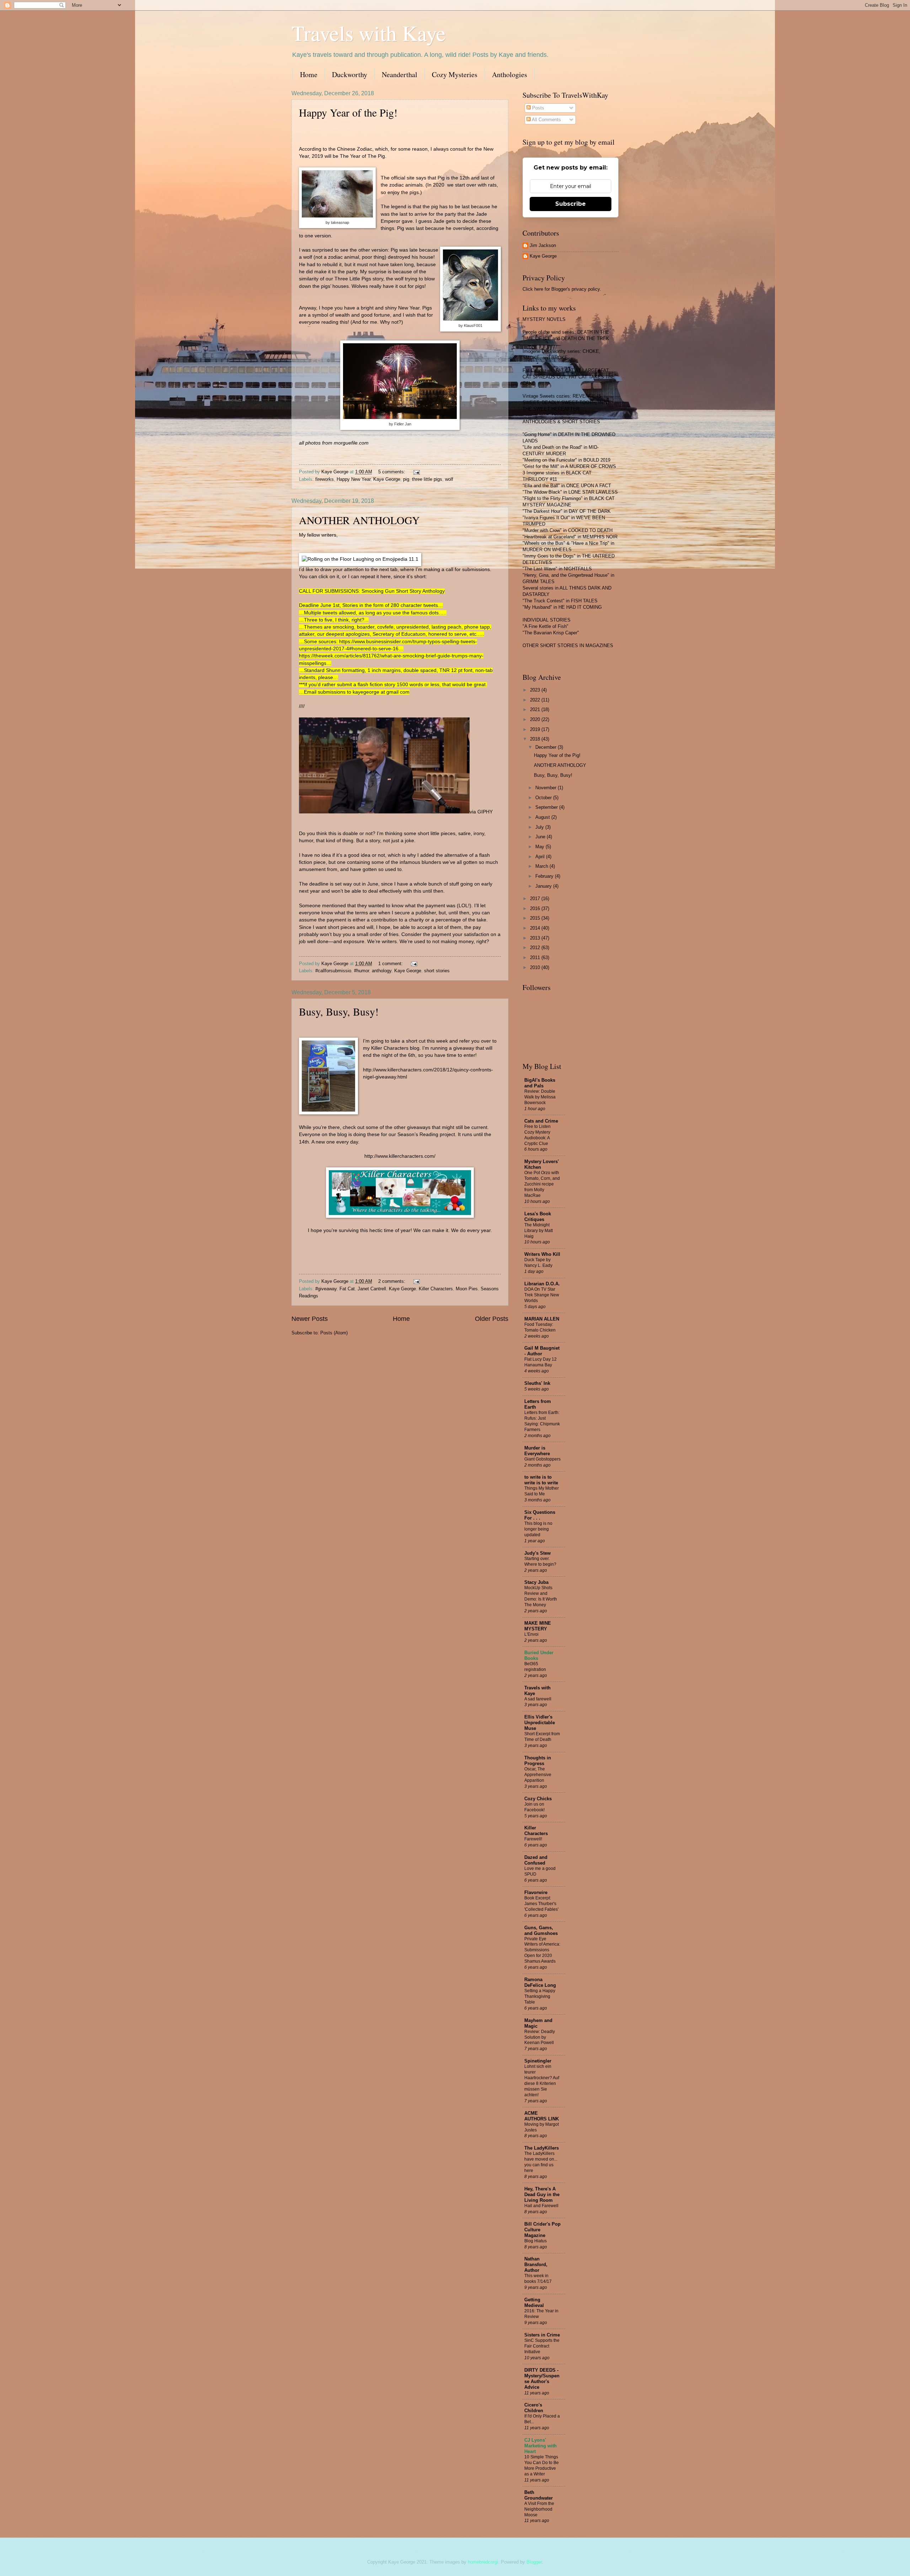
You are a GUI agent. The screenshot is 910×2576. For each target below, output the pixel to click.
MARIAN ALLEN (542, 1319)
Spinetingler (538, 2061)
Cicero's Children (534, 2408)
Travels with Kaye (369, 33)
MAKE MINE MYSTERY (538, 1626)
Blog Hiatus (536, 2241)
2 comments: (392, 1281)
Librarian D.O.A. (542, 1284)
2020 (536, 719)
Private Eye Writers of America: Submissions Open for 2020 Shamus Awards (542, 1950)
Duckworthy (350, 74)
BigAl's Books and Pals (540, 1083)
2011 (536, 958)
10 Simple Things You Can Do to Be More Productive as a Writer (542, 2465)
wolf (449, 479)
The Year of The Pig (362, 156)
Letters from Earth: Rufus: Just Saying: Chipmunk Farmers (542, 1421)
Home (309, 74)
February (545, 876)
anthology (382, 971)
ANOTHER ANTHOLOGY (359, 520)
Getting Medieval (534, 2303)
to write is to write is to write (541, 1480)
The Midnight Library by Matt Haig (539, 1231)
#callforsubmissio (333, 971)
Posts (537, 108)
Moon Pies (467, 1289)
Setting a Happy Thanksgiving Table (540, 1996)
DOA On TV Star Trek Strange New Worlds (542, 1295)
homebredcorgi (483, 2562)
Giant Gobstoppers (542, 1459)
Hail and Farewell (541, 2206)
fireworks (325, 479)
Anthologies (510, 74)
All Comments (546, 120)
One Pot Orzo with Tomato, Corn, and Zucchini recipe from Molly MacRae (542, 1184)
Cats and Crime (541, 1121)
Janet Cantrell (372, 1289)
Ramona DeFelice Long (540, 1982)
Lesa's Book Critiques (538, 1217)
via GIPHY (481, 812)
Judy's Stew (537, 1553)
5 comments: (392, 472)
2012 (536, 948)
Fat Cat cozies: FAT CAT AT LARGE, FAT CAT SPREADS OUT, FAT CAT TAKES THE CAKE (569, 377)
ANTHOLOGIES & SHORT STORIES (561, 422)
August (543, 817)
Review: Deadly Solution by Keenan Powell (540, 2037)
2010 (536, 967)
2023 (536, 690)
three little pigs (427, 479)
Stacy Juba (536, 1582)
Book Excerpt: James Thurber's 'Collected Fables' (541, 1904)
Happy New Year (354, 479)
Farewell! (533, 1839)
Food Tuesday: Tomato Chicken (540, 1327)
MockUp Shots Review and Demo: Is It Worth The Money (541, 1596)
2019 (536, 729)
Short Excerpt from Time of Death (542, 1737)
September (547, 807)
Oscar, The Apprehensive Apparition (538, 1775)
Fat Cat (347, 1289)
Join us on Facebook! (534, 1807)
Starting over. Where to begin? (540, 1561)
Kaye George (387, 479)
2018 (536, 739)
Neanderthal (400, 74)
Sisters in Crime (542, 2335)
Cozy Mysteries (455, 74)
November (547, 788)
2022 (536, 700)
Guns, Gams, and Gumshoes (541, 1930)
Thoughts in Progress (538, 1761)
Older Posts (492, 1319)
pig (406, 479)
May (540, 847)
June (541, 837)
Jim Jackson (543, 245)
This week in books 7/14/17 (538, 2279)
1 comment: (391, 964)
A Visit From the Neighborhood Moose (539, 2509)
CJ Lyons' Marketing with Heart (540, 2446)
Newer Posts (310, 1319)
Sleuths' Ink (537, 1383)
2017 (536, 899)
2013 (536, 938)
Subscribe (571, 204)
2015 (536, 918)
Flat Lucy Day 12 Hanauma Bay (540, 1362)
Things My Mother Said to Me (542, 1491)
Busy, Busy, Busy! (339, 1011)
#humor (362, 971)
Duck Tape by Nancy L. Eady (538, 1263)
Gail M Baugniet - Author (542, 1351)
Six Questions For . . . (540, 1515)
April (541, 857)
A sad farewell (538, 1699)
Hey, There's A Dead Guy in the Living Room (542, 2195)
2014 (536, 928)
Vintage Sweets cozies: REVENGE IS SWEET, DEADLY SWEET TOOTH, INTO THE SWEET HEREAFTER (566, 402)
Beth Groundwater (539, 2495)
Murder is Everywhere (537, 1451)
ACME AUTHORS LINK (542, 2116)
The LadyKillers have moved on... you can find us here (541, 2162)
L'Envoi (531, 1634)
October (544, 798)
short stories (437, 971)
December (547, 747)
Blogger (534, 2562)
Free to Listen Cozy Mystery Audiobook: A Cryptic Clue (537, 1135)
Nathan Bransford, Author (536, 2265)
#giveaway (326, 1289)
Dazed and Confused (536, 1860)
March (542, 866)
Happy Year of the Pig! (348, 112)
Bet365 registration (535, 1667)
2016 (536, 908)
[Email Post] (416, 472)
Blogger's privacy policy (576, 289)
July (540, 827)
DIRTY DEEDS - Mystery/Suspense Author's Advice (542, 2379)
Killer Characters (436, 1289)
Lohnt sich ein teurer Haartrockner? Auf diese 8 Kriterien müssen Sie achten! (542, 2081)
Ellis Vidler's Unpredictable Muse (540, 1723)
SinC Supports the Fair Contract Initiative (542, 2346)
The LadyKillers (542, 2148)
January (544, 886)
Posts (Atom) (334, 1333)
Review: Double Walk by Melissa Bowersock (540, 1097)
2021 (536, 709)
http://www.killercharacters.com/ (400, 1156)
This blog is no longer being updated (538, 1529)
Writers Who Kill (542, 1254)
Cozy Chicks (538, 1799)
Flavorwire (536, 1892)
